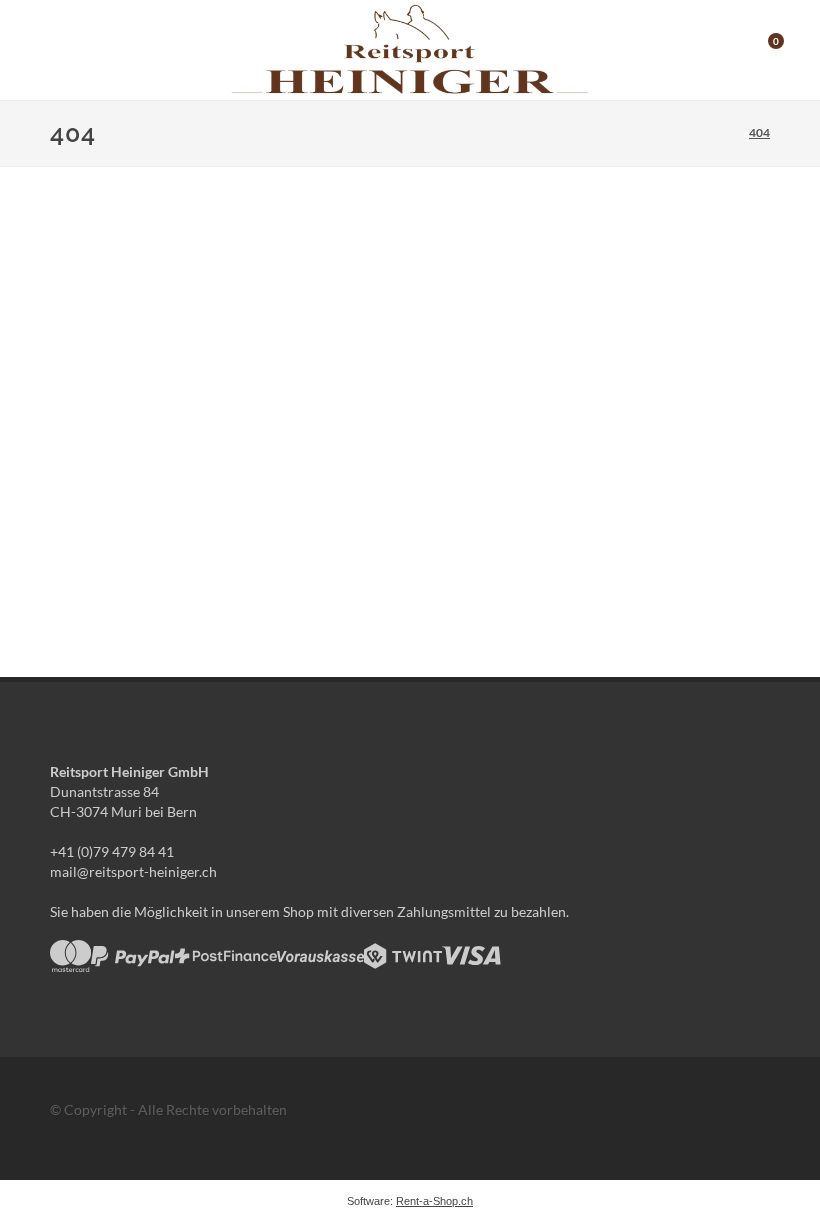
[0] (763, 47)
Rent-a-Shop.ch (434, 1201)
